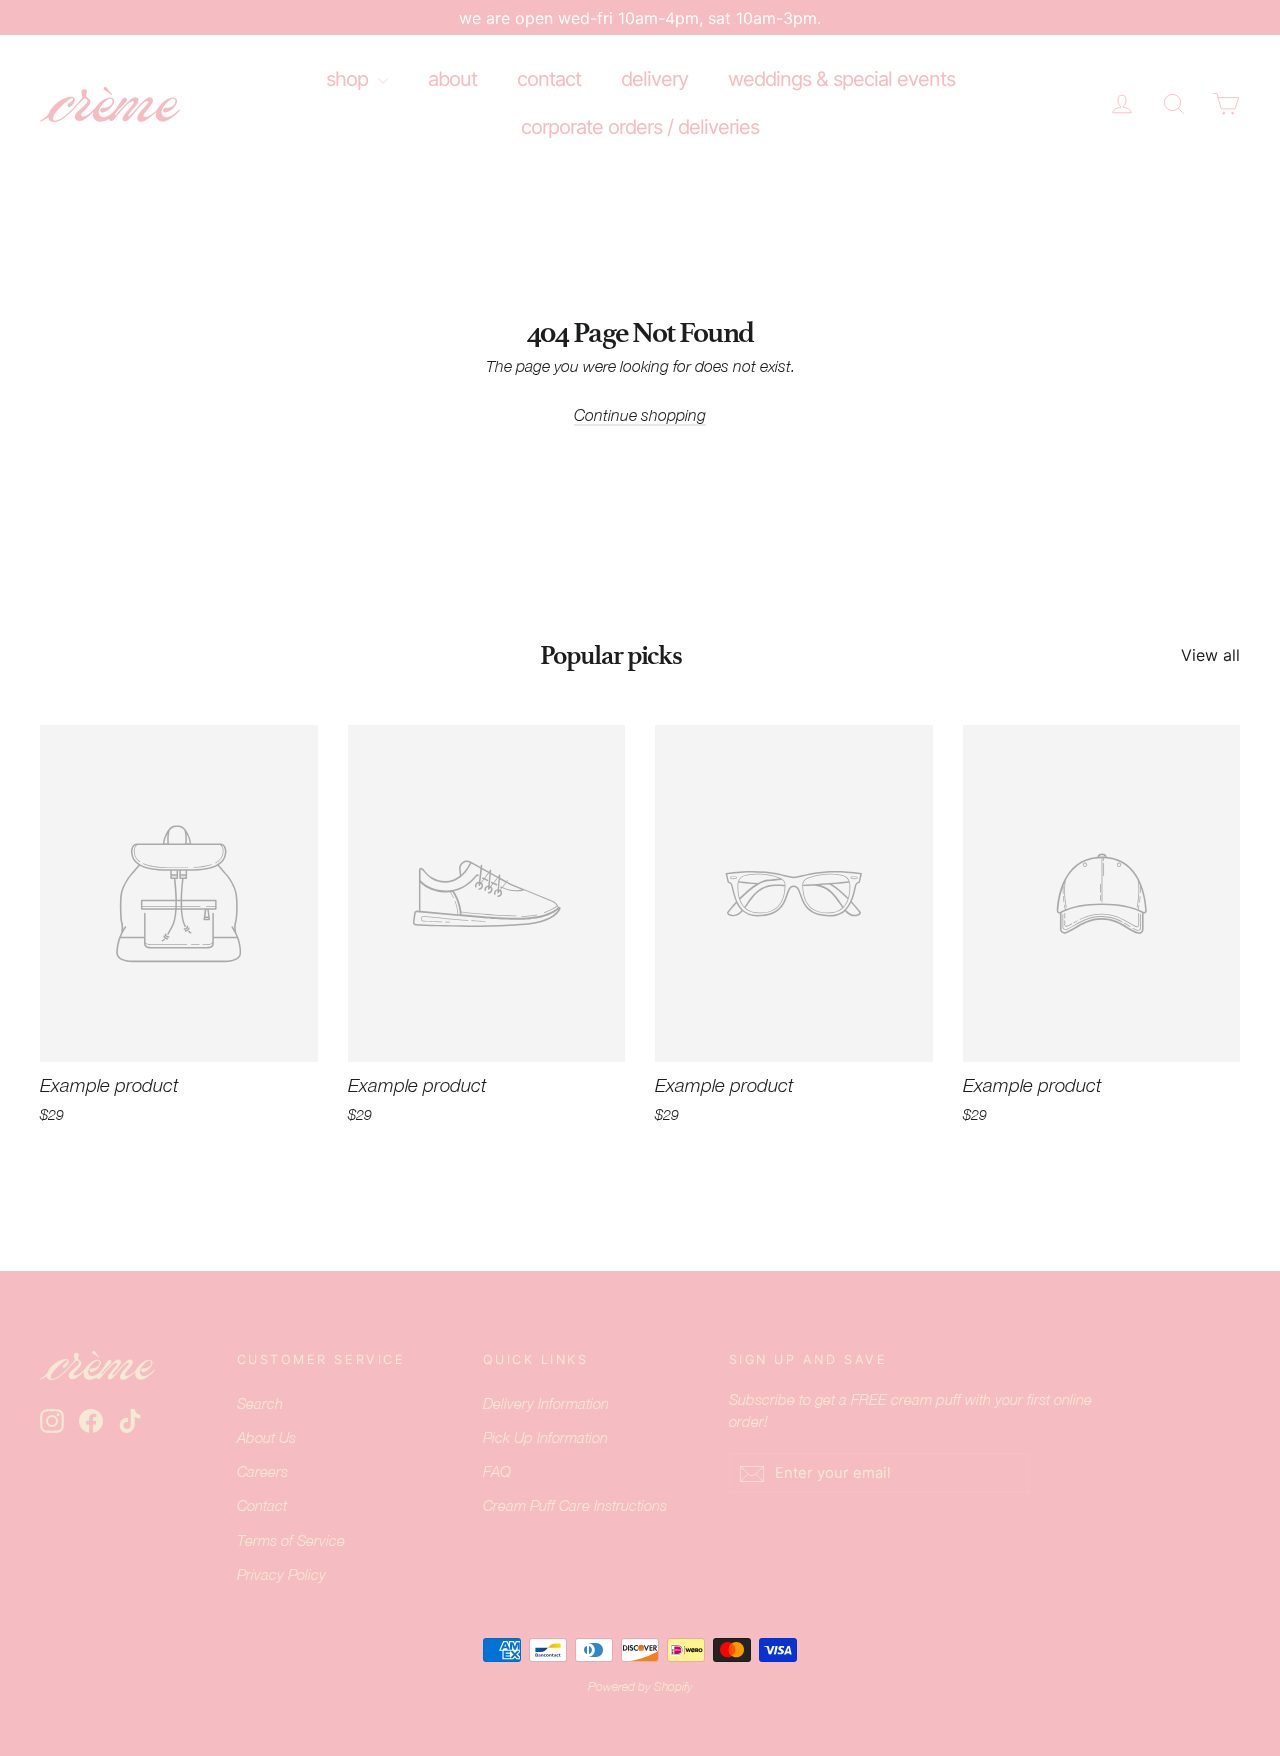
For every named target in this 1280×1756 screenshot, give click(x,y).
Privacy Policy (281, 1574)
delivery (654, 79)
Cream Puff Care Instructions (575, 1505)
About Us (266, 1437)
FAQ (497, 1471)
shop (349, 79)
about (452, 79)
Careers (262, 1471)
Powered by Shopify (640, 1687)
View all (1210, 655)
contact (549, 79)
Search (260, 1403)
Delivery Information (546, 1403)
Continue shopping (640, 415)
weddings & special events (841, 79)
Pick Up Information (545, 1437)
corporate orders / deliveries (640, 127)
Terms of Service (291, 1540)
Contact (262, 1505)
